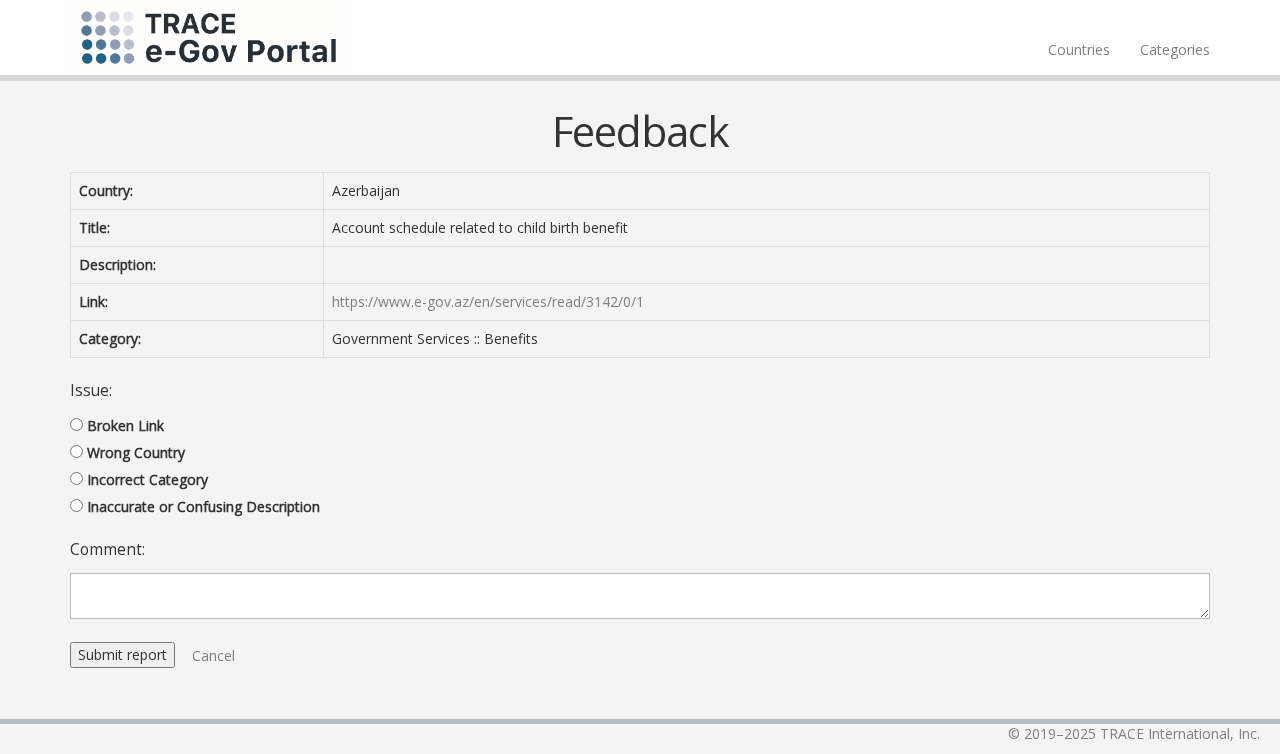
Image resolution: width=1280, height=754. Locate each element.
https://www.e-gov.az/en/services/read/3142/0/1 (488, 301)
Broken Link (125, 425)
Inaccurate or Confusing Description (203, 506)
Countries (1079, 49)
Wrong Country (136, 452)
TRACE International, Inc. (1180, 733)
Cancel (213, 655)
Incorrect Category (147, 479)
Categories (1175, 49)
